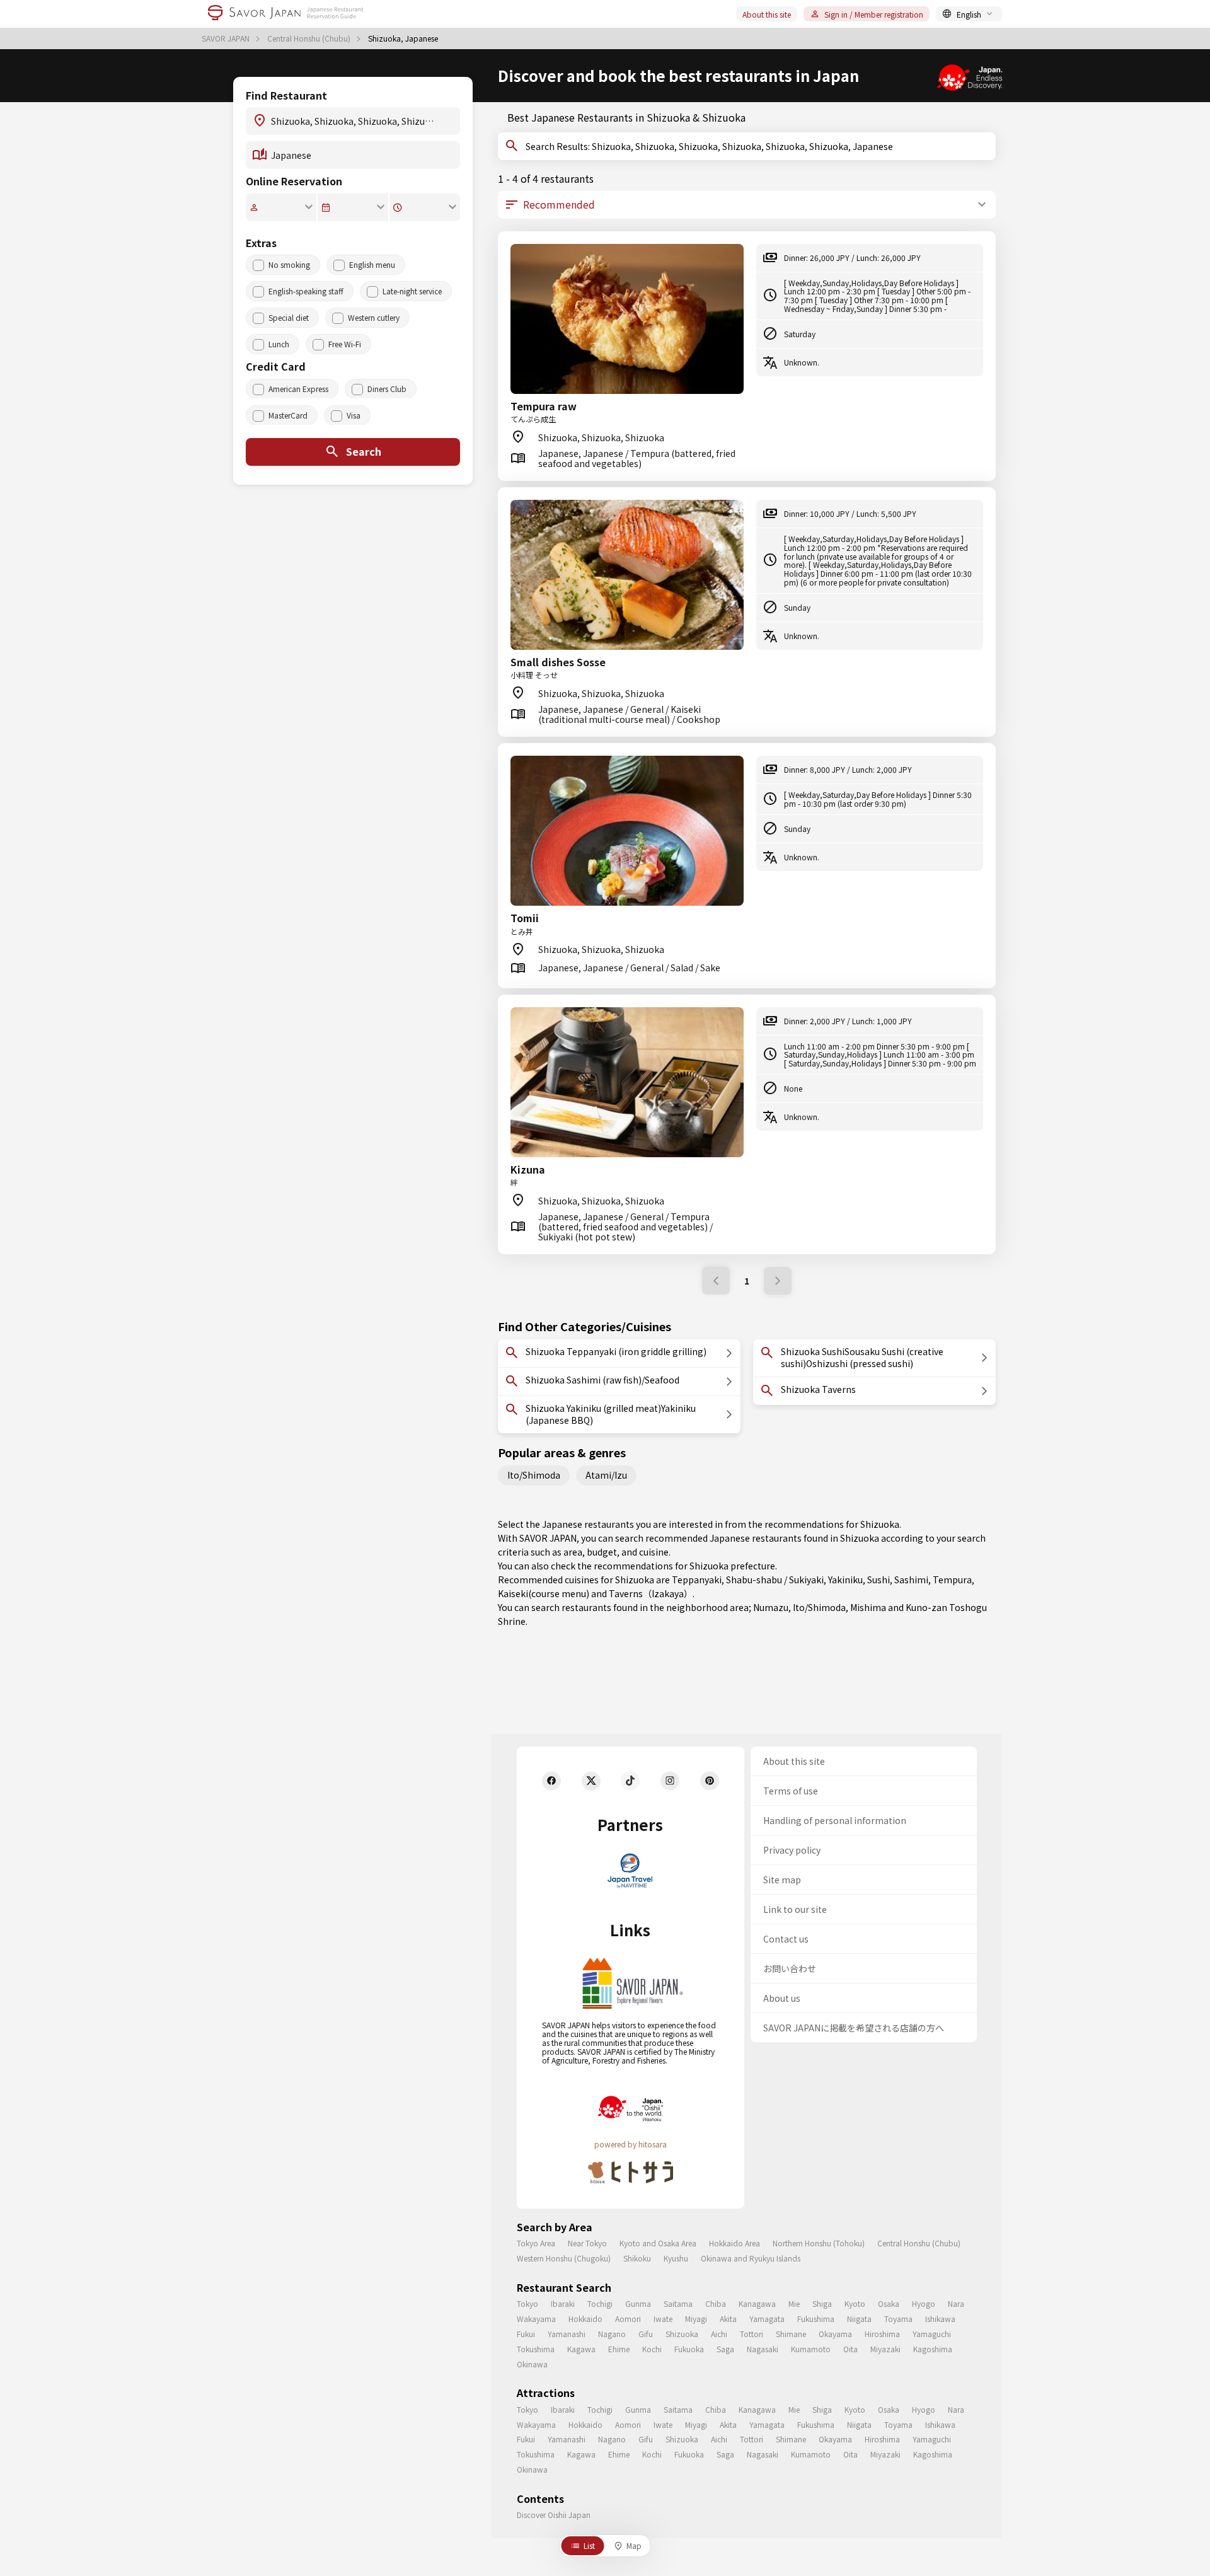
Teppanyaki (697, 1580)
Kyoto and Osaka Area (658, 2243)
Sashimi (911, 1580)
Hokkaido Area (735, 2243)
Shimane (791, 2334)
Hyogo (924, 2303)
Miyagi (696, 2319)
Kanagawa (757, 2303)
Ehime (619, 2349)
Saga (725, 2349)
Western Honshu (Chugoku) (564, 2258)
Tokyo (527, 2303)
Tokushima (536, 2349)
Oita (850, 2349)
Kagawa (581, 2349)
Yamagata (767, 2319)
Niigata (859, 2319)
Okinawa (532, 2364)
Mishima (868, 1607)
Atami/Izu (606, 1475)
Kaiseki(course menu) (544, 1593)
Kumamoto (811, 2349)
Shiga (822, 2303)
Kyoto (855, 2303)
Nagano (612, 2334)
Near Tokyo (587, 2243)
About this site (767, 14)
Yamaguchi (932, 2334)
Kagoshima (933, 2349)
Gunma (638, 2303)
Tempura (952, 1580)
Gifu (646, 2334)
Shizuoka (682, 2334)
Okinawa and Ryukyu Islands (751, 2258)
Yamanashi (567, 2334)
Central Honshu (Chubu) (310, 38)
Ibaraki (563, 2303)
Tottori (752, 2334)
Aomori (628, 2319)
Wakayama (536, 2319)
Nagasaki (763, 2349)
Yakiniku (845, 1580)
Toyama (898, 2319)
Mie (794, 2303)
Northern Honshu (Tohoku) (819, 2243)
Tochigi (600, 2303)
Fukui (526, 2334)
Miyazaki (885, 2349)
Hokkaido (585, 2319)
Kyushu (676, 2258)
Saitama (678, 2303)
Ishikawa (940, 2319)
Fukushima (816, 2319)
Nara (956, 2303)
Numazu (771, 1607)
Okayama (835, 2334)
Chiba (716, 2303)
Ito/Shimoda (534, 1475)
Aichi (719, 2334)
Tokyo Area (536, 2243)
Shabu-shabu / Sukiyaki (775, 1580)
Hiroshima (882, 2334)
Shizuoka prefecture (732, 1566)
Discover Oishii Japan (554, 2515)
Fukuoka (689, 2349)
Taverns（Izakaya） (651, 1593)
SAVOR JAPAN (227, 38)
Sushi (879, 1580)
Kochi (652, 2349)
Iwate (663, 2319)
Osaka (889, 2303)
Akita (728, 2319)
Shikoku (637, 2258)
